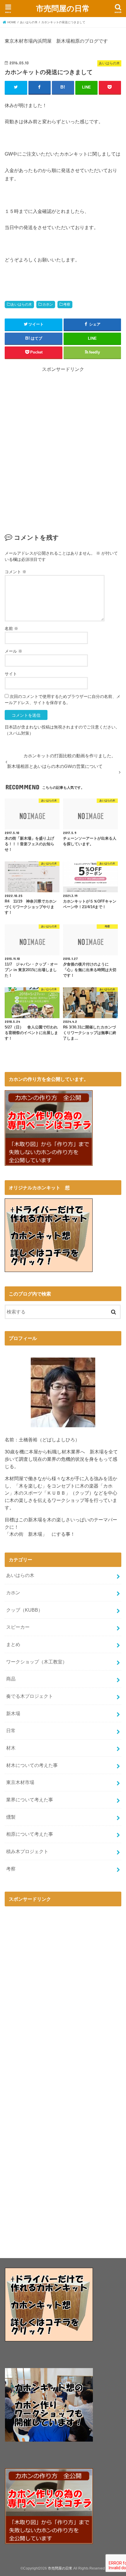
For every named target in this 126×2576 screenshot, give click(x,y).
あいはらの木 (21, 304)
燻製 (11, 1817)
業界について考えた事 (30, 1800)
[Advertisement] (63, 456)
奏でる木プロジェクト (30, 1696)
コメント (16, 572)
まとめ (13, 1644)
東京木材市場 (20, 1782)
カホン (48, 304)
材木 (11, 1748)
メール (13, 651)
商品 (11, 1679)
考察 (67, 304)
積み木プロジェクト (27, 1851)
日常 (11, 1730)
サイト (11, 674)
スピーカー (18, 1627)
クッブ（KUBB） (24, 1610)
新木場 (13, 1713)
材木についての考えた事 (32, 1765)
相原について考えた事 (30, 1834)
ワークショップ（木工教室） (37, 1662)
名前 (11, 628)
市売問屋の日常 (63, 8)
